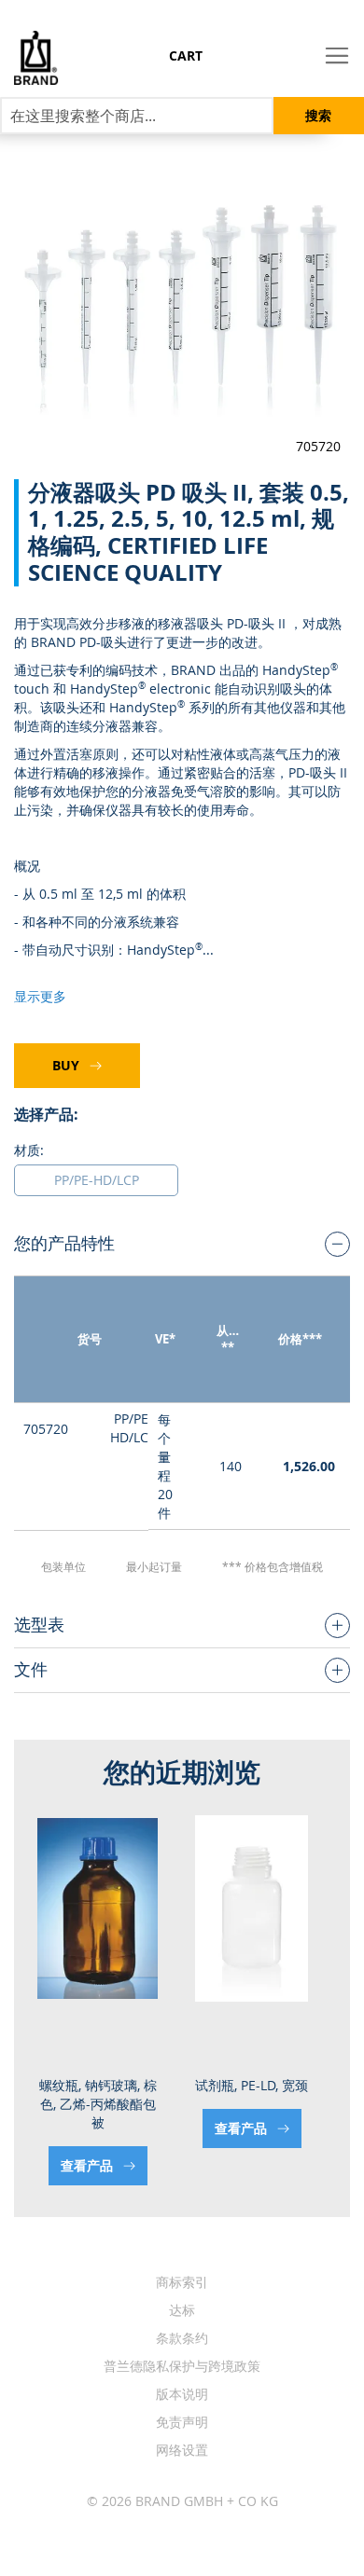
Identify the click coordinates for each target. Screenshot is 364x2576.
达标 (182, 2310)
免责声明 (182, 2422)
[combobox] (137, 116)
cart (186, 55)
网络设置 (182, 2450)
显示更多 (40, 996)
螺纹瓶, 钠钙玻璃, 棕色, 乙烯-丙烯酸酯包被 (98, 2104)
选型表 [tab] (39, 1624)
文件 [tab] (31, 1669)
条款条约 (182, 2338)
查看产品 (89, 2165)
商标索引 (182, 2282)
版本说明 (182, 2394)
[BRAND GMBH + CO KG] (29, 58)
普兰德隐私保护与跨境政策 (182, 2366)
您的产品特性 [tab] (64, 1243)
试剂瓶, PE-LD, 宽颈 (252, 2085)
